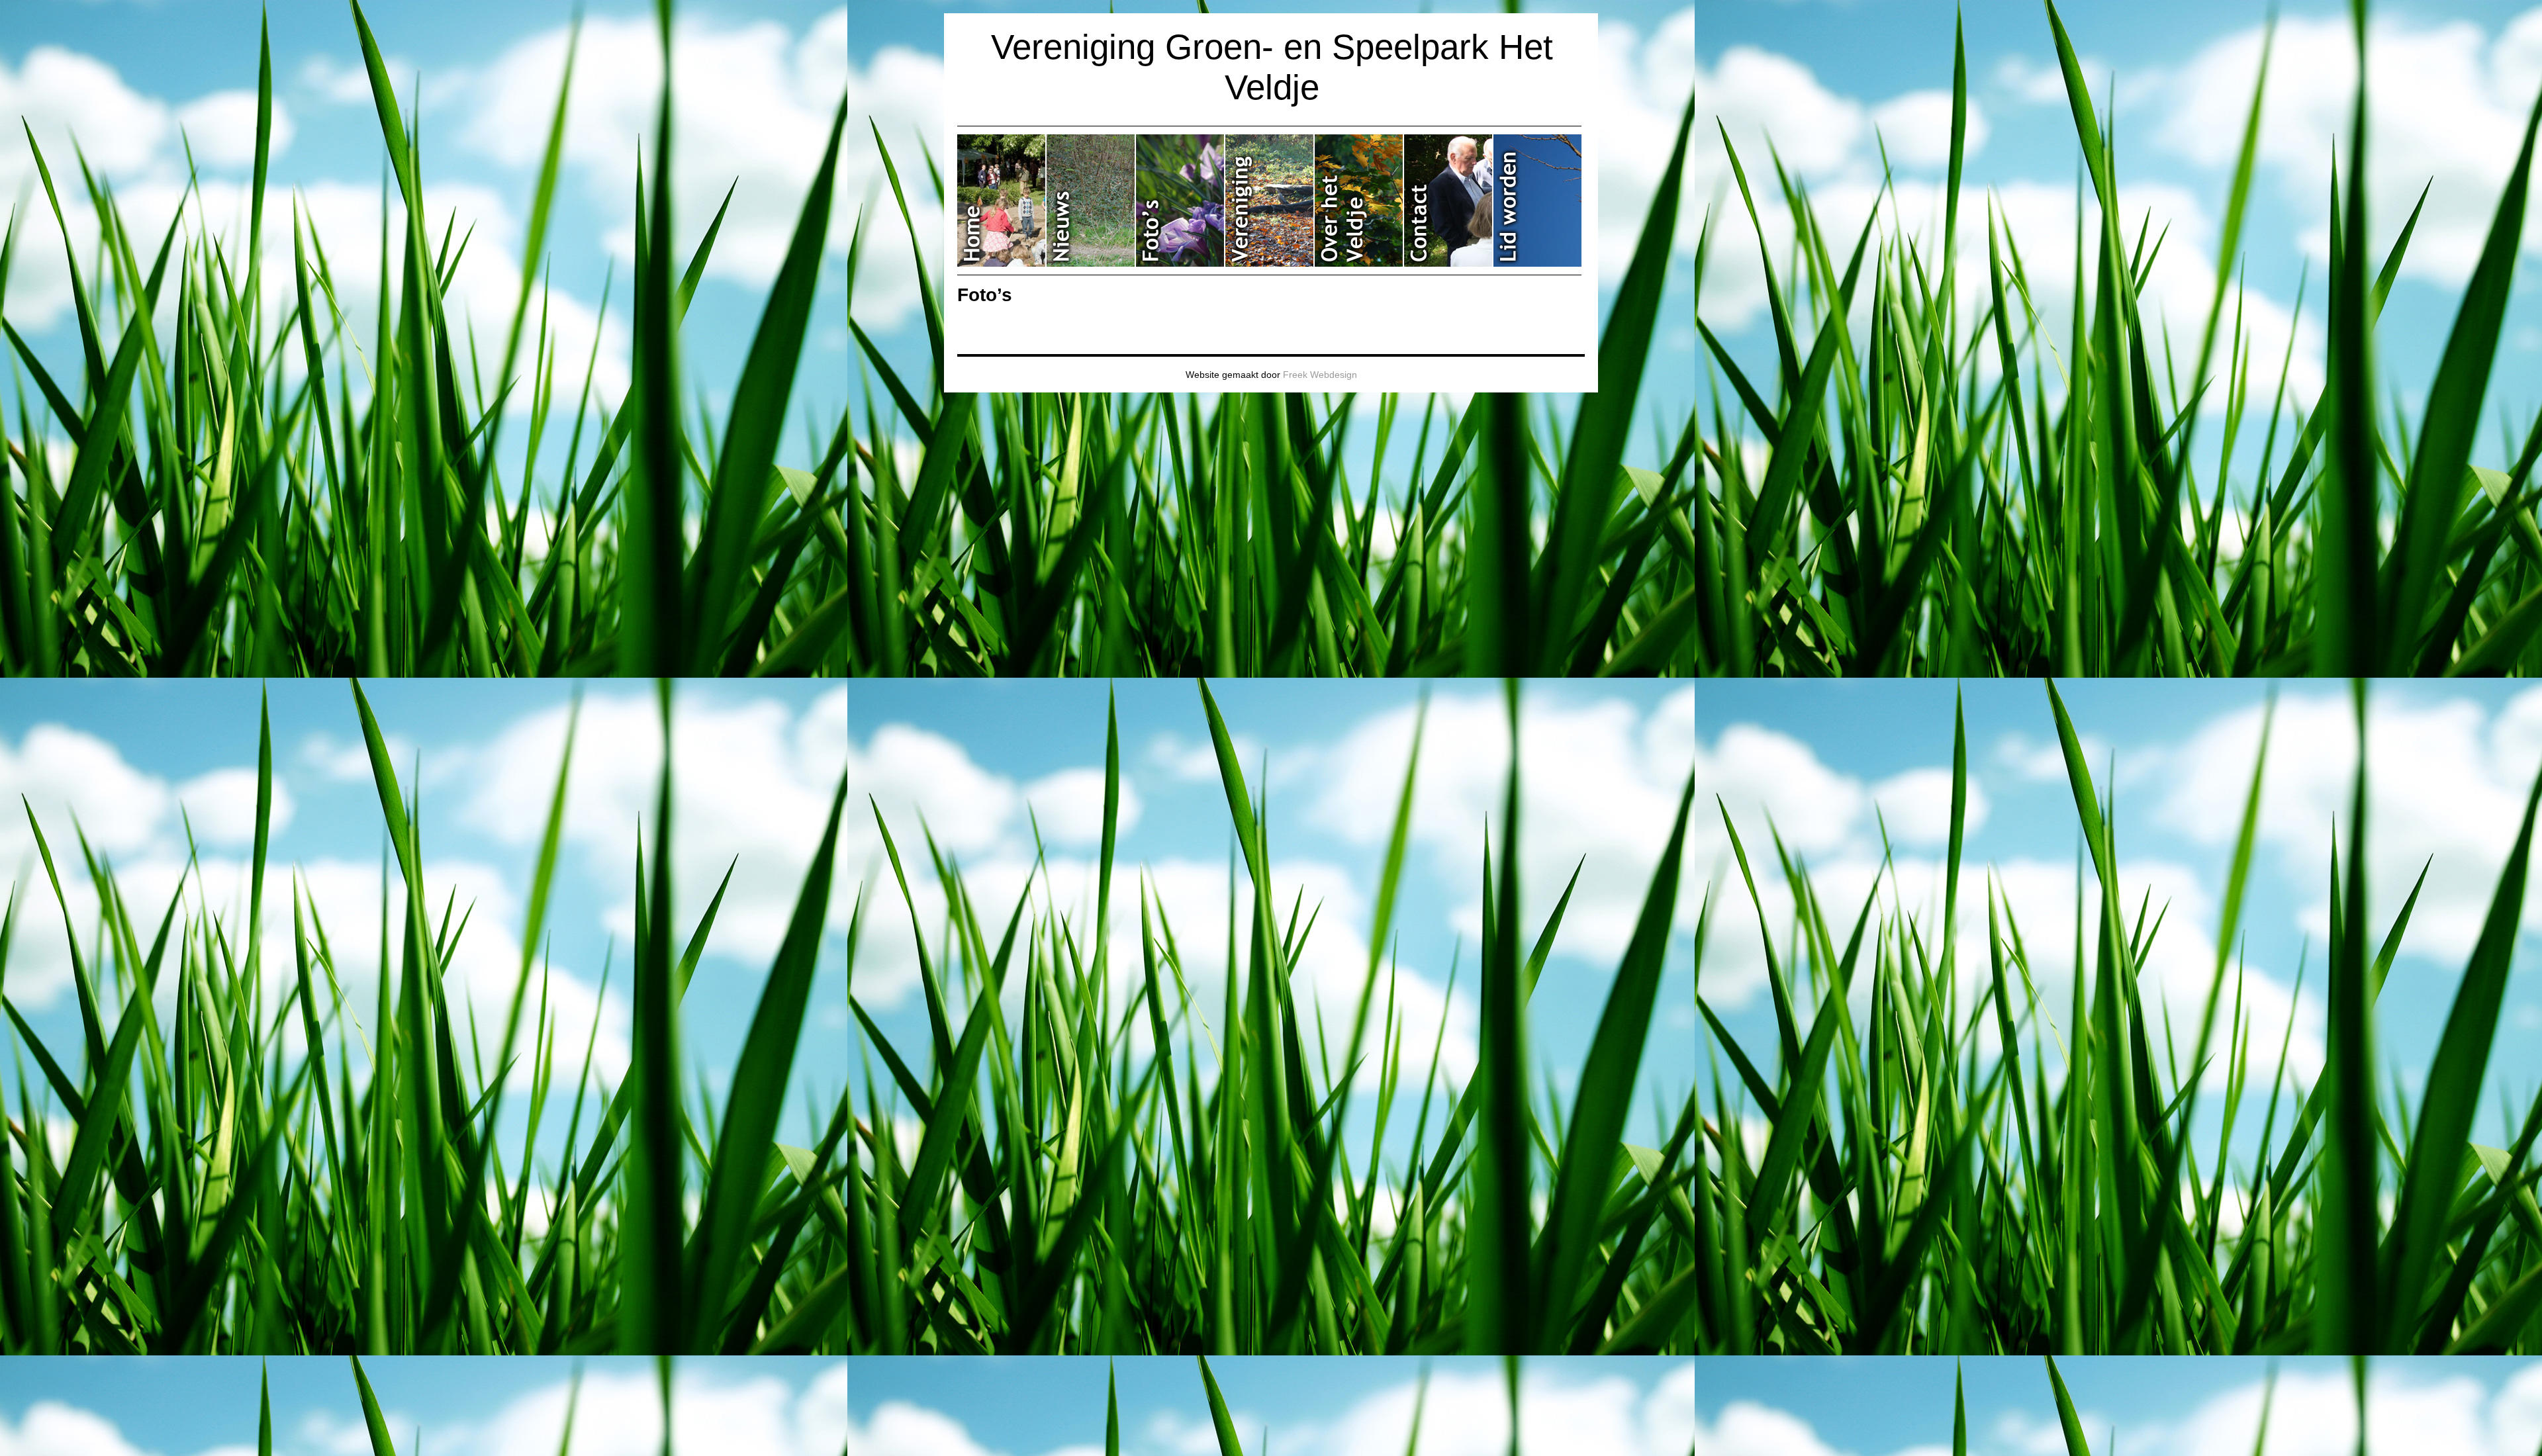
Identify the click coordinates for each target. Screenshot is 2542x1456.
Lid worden (1537, 201)
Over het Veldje (1359, 201)
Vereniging (1270, 201)
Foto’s (1181, 201)
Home (1002, 201)
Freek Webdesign (1320, 375)
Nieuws (1091, 201)
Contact (1449, 201)
